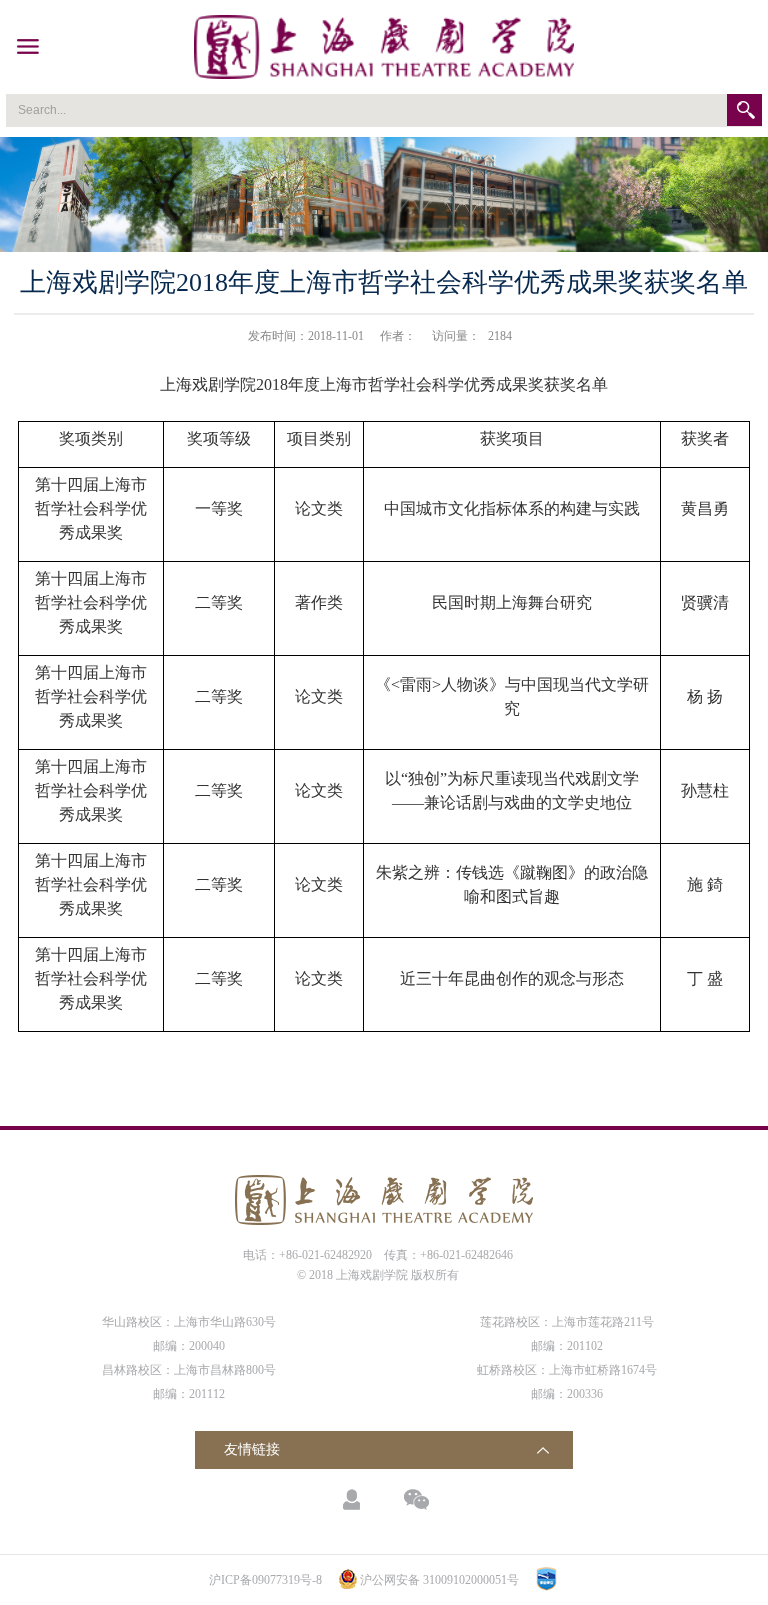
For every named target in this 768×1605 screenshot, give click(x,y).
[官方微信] (416, 1499)
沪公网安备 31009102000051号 (439, 1580)
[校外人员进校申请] (351, 1499)
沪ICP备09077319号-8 (265, 1580)
